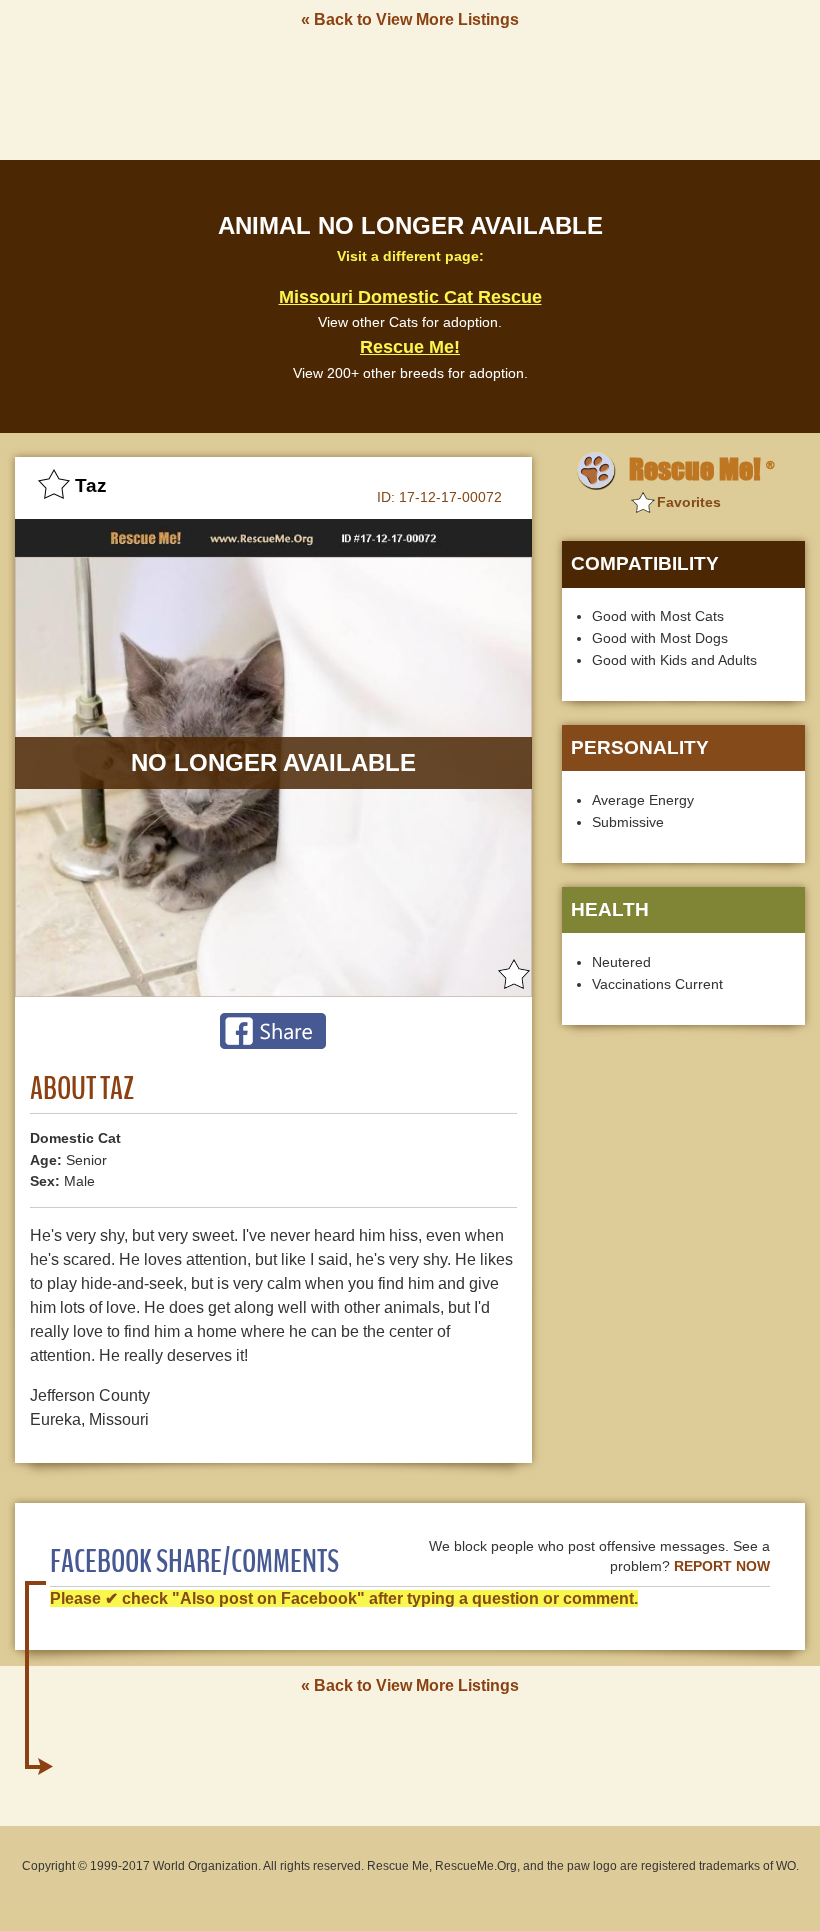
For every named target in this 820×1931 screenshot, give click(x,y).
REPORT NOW (722, 1566)
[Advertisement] (410, 93)
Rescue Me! (410, 347)
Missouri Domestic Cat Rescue (410, 297)
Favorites (689, 502)
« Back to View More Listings (410, 19)
